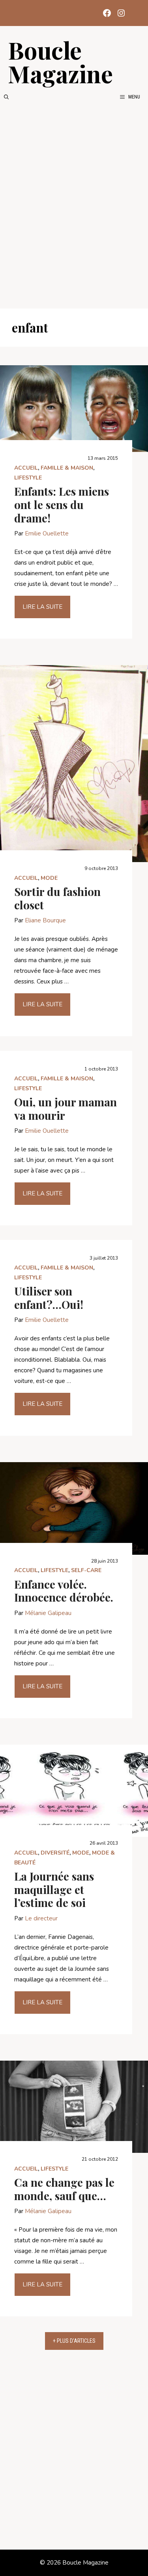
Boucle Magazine (60, 61)
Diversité (55, 1853)
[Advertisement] (74, 205)
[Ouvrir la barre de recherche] (6, 97)
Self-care (86, 1570)
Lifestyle (28, 478)
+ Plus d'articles (74, 2341)
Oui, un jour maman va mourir (66, 1109)
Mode (49, 878)
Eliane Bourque (45, 920)
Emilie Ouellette (47, 533)
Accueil (26, 468)
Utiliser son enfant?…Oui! (49, 1298)
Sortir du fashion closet (57, 898)
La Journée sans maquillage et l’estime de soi (54, 1889)
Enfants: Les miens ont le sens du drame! (62, 504)
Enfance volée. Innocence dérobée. (64, 1591)
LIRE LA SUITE (42, 607)
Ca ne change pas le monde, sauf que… (64, 2189)
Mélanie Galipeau (48, 1613)
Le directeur (41, 1918)
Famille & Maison (67, 468)
